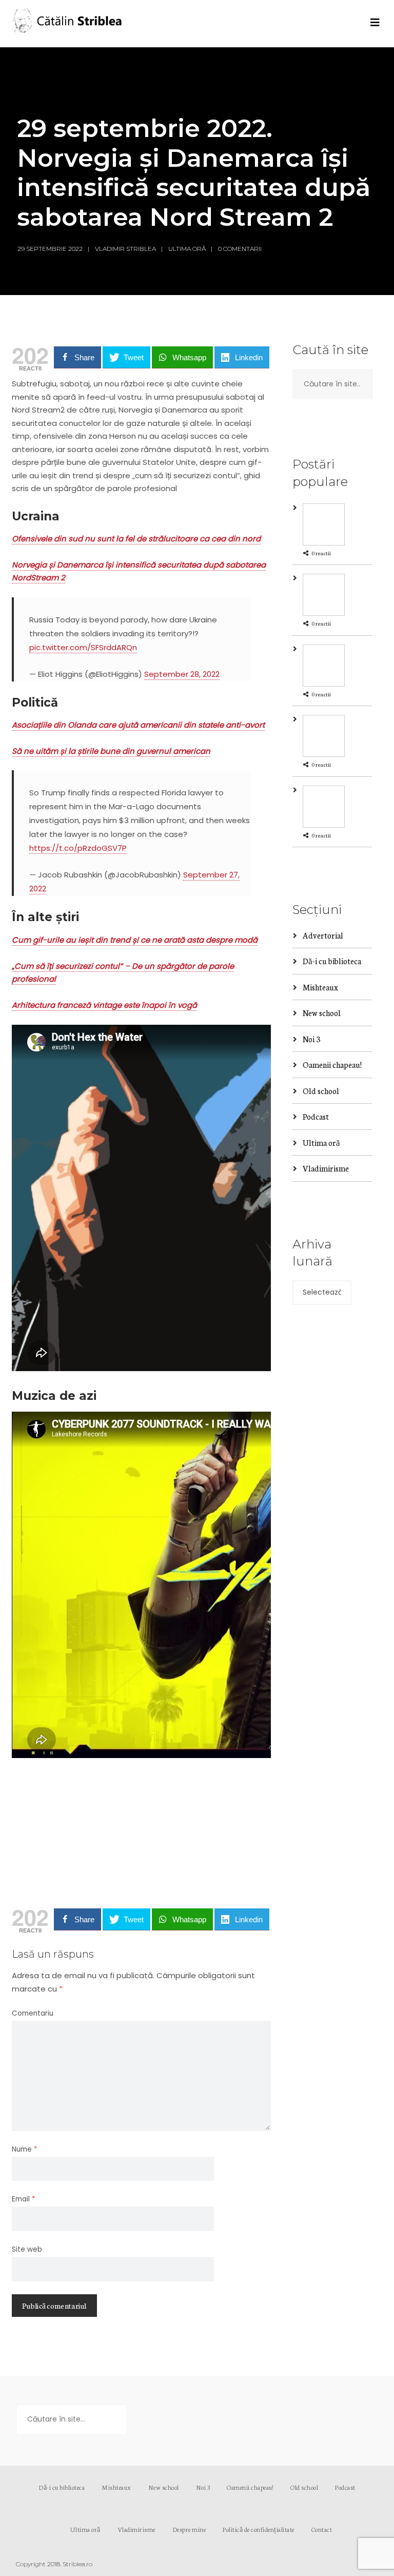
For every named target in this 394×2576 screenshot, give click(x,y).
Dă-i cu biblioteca (332, 961)
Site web (27, 2249)
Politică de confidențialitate (259, 2529)
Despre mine (189, 2529)
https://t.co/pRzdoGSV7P (78, 848)
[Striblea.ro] (68, 24)
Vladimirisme (326, 1168)
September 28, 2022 (182, 674)
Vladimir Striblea (125, 249)
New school (322, 1013)
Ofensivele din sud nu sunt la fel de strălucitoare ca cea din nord (136, 539)
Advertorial (323, 935)
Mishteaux (320, 987)
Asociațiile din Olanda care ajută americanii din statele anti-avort (138, 725)
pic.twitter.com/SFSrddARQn (83, 647)
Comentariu (33, 2013)
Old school (321, 1091)
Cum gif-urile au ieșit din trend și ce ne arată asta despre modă (135, 940)
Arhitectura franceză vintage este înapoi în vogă (104, 1005)
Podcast (316, 1116)
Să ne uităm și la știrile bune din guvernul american (111, 751)
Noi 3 (311, 1039)
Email (24, 2199)
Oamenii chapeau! (332, 1065)
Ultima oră (187, 249)
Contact (322, 2529)
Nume (25, 2149)
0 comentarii (240, 249)
